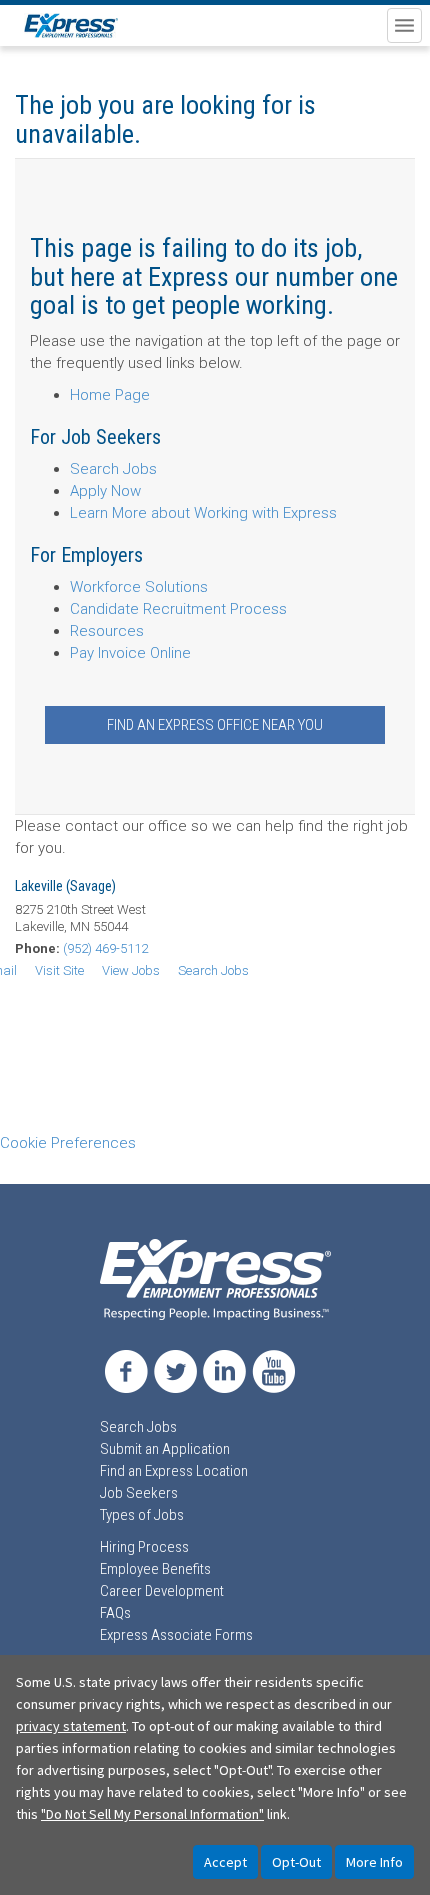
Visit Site (59, 970)
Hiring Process (144, 1547)
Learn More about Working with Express (203, 513)
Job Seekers (139, 1493)
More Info (374, 1862)
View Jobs (131, 970)
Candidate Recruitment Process (178, 609)
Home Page (110, 395)
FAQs (115, 1613)
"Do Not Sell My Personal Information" (152, 1814)
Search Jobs (113, 469)
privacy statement (71, 1726)
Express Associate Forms (176, 1635)
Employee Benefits (155, 1569)
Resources (107, 631)
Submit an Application (165, 1449)
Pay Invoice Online (130, 653)
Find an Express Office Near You (215, 725)
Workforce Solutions (139, 587)
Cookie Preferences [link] (68, 1143)
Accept (225, 1862)
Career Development (162, 1591)
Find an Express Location (174, 1471)
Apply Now (105, 491)
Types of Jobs (142, 1515)
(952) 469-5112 (105, 948)
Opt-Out (296, 1862)
